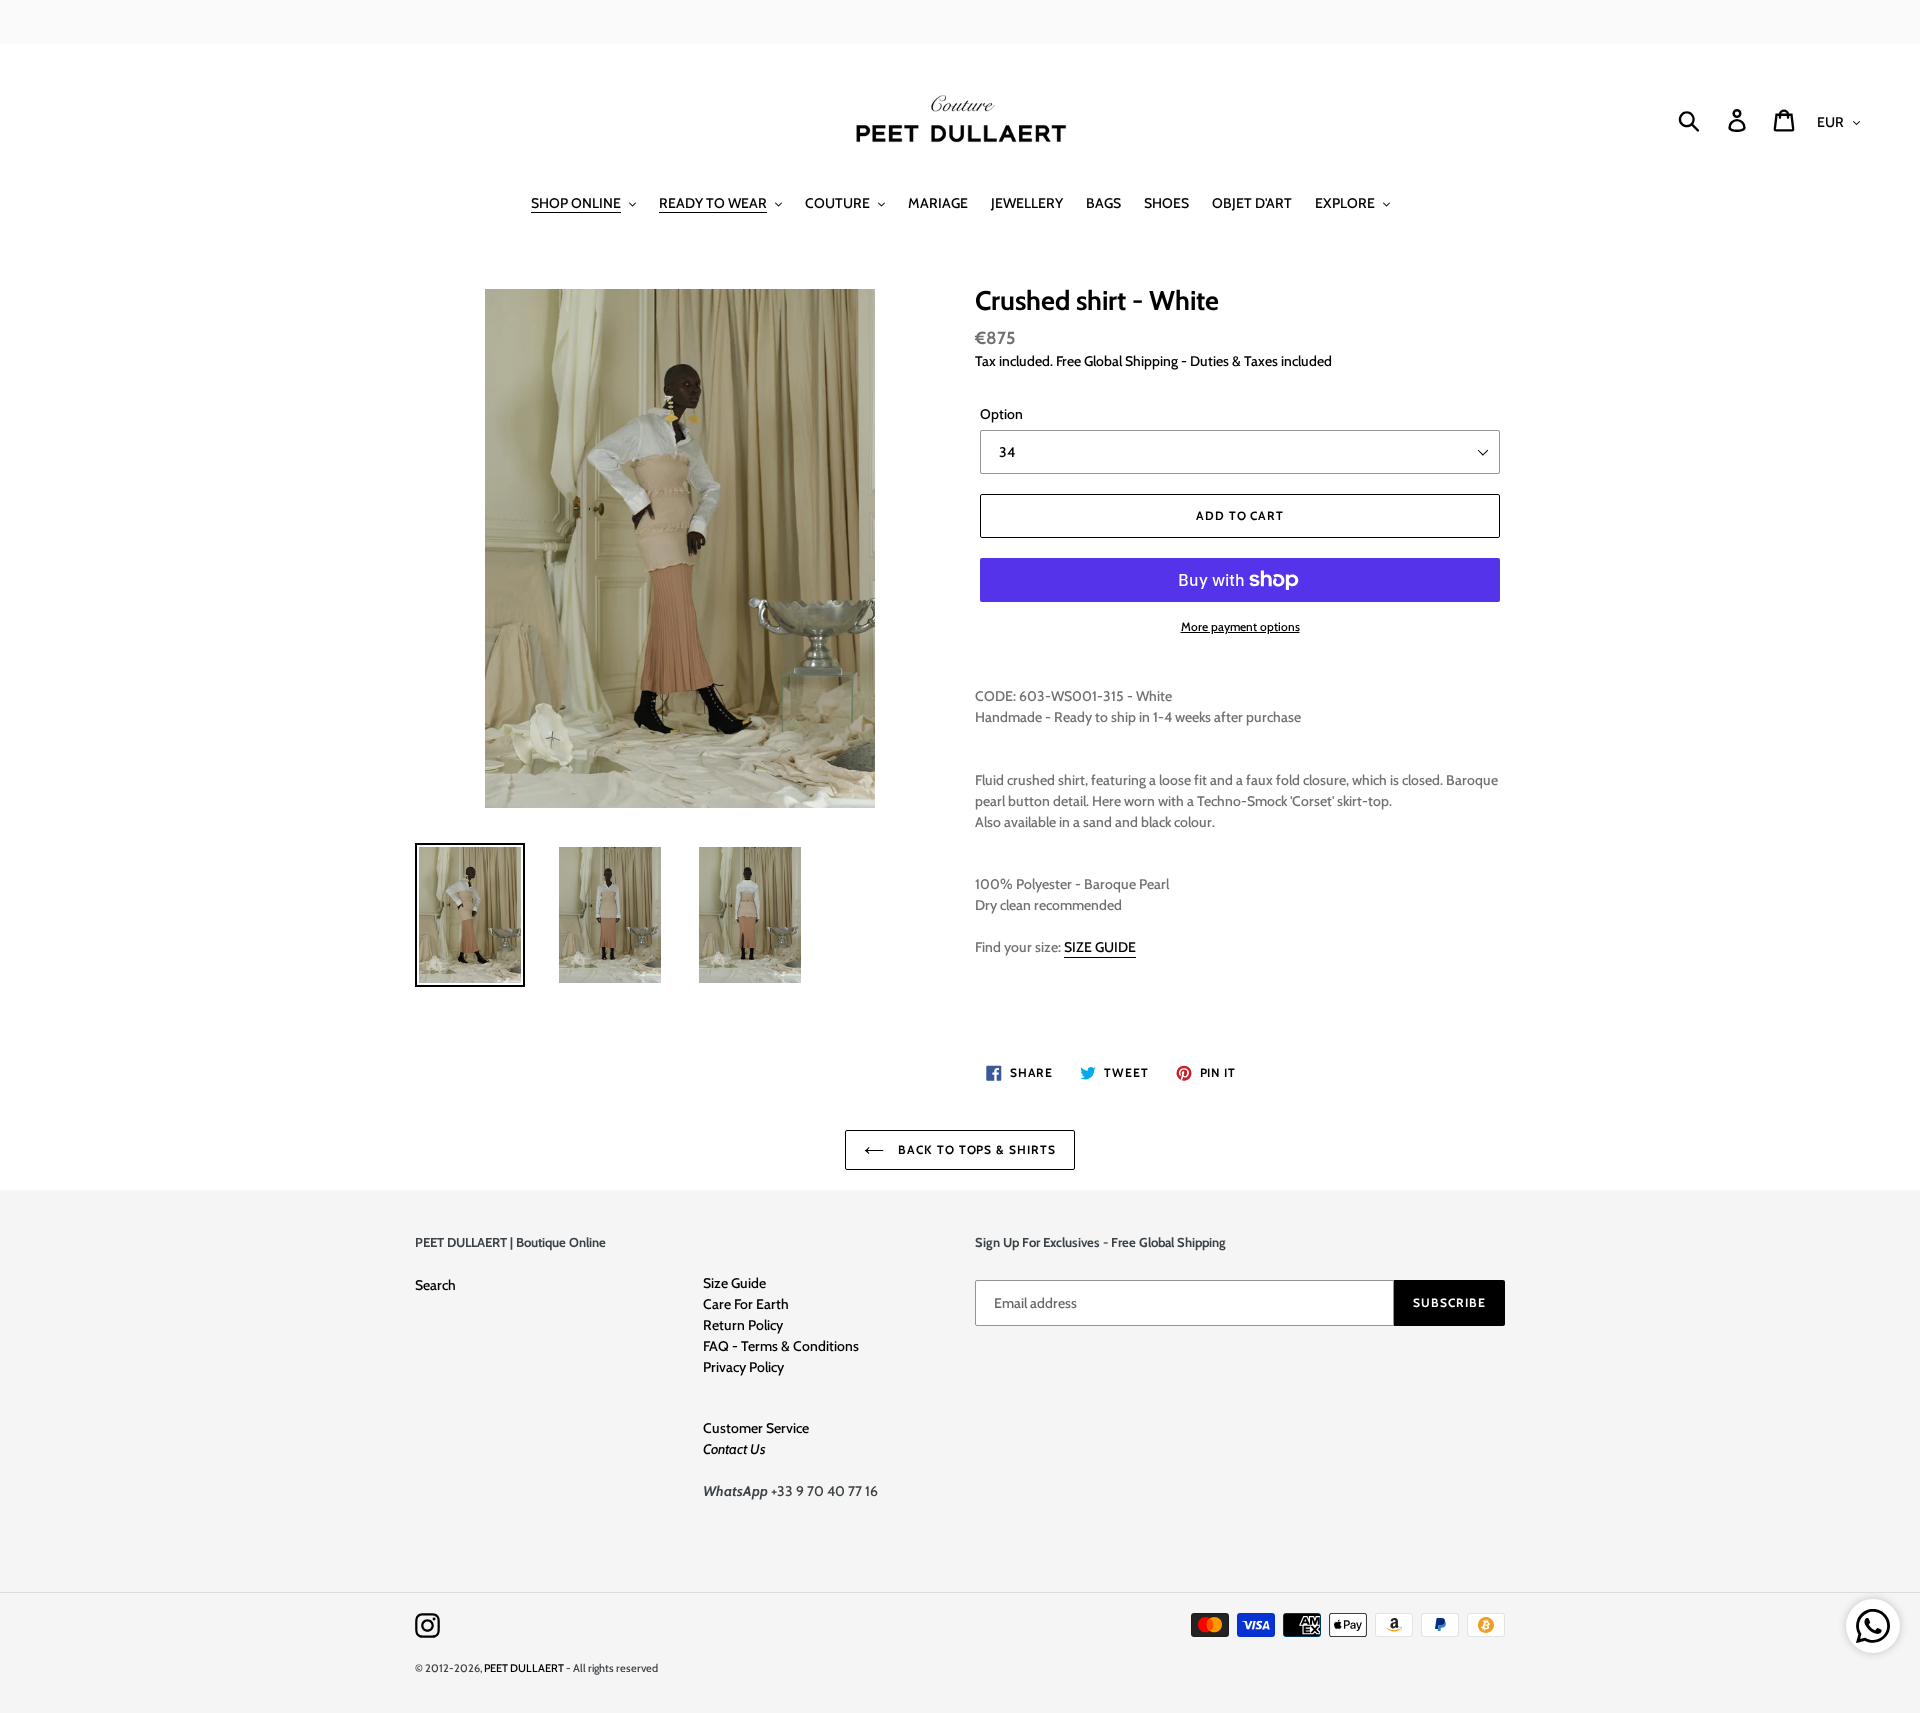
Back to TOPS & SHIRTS (975, 1149)
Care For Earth (746, 1304)
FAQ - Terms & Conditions (781, 1346)
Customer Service (756, 1428)
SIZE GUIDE (1100, 947)
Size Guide (734, 1283)
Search (435, 1285)
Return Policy (743, 1325)
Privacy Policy (743, 1367)
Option (1001, 414)
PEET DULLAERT (524, 1668)
